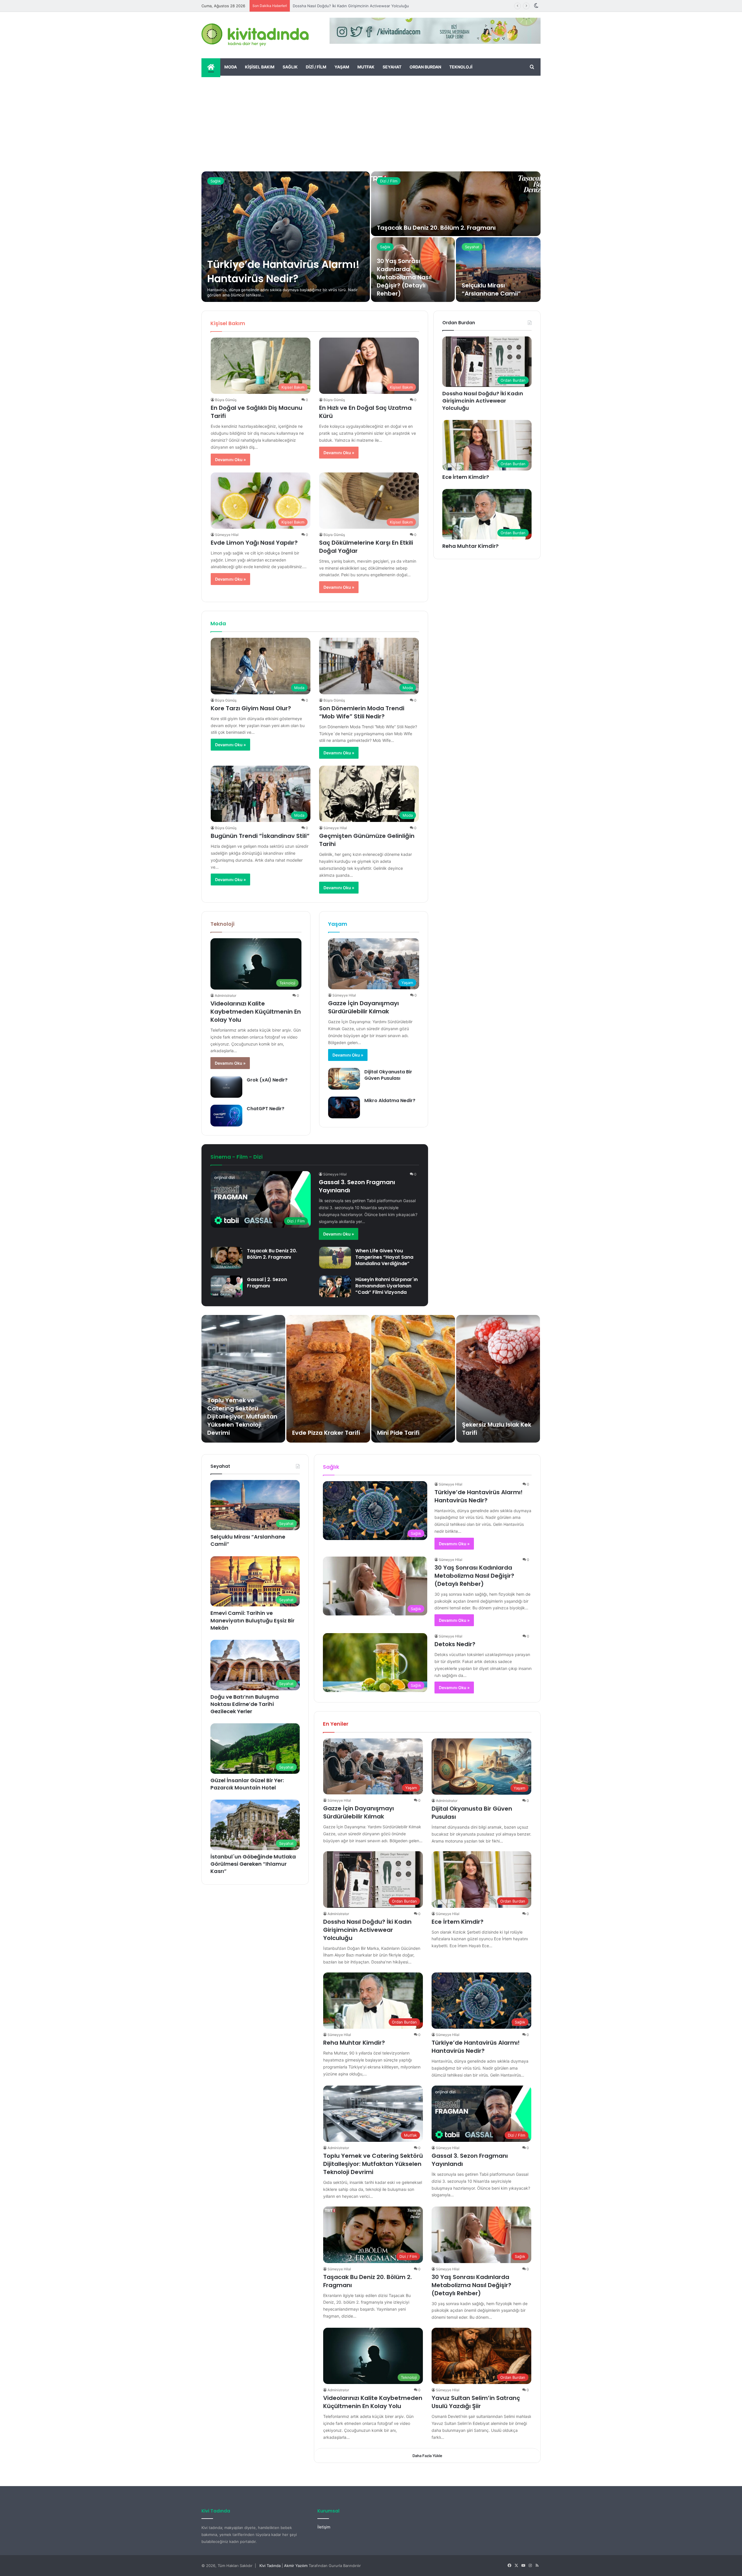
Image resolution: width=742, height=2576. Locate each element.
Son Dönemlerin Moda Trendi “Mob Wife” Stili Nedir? (362, 712)
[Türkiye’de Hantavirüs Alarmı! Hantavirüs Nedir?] (286, 237)
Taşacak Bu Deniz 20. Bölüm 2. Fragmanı (436, 228)
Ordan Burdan (425, 67)
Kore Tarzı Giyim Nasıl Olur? (251, 708)
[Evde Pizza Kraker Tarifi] (328, 1379)
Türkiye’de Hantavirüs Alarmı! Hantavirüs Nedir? (283, 271)
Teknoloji (461, 67)
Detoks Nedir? (455, 1644)
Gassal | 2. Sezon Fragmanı (267, 1283)
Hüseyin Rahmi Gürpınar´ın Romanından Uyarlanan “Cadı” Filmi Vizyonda (387, 1286)
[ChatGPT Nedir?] (226, 1116)
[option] (371, 237)
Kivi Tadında (270, 2566)
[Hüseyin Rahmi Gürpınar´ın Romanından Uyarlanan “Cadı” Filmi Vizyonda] (335, 1286)
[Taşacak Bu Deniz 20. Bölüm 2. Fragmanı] (456, 204)
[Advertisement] (371, 119)
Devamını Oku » (230, 460)
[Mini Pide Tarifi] (413, 1379)
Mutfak (366, 67)
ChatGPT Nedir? (265, 1109)
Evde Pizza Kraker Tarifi (326, 1433)
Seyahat (392, 67)
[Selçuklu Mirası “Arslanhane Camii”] (498, 270)
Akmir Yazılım (296, 2566)
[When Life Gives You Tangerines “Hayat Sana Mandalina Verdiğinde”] (335, 1258)
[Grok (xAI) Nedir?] (226, 1087)
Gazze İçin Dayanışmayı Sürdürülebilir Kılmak (363, 1007)
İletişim (324, 2527)
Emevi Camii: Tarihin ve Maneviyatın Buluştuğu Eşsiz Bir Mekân (252, 1620)
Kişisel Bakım (260, 67)
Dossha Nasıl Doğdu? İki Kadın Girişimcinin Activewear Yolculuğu (483, 401)
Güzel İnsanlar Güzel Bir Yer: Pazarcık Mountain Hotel (247, 1784)
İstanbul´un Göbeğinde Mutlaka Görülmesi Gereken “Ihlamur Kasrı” (253, 1864)
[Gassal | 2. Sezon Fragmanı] (227, 1286)
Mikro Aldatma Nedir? (390, 1100)
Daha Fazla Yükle (427, 2456)
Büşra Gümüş (226, 400)
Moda (231, 67)
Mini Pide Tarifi (398, 1433)
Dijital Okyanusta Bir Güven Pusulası (388, 1075)
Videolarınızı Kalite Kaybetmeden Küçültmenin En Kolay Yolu (256, 1012)
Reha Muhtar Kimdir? (311, 6)
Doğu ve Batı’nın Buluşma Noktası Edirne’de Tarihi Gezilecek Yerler (245, 1704)
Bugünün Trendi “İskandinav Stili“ (260, 836)
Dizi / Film (316, 67)
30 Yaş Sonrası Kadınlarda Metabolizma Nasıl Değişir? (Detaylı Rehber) (404, 277)
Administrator (225, 996)
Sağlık (290, 67)
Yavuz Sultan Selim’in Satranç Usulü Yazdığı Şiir (476, 2402)
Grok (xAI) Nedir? (267, 1080)
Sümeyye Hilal (227, 535)
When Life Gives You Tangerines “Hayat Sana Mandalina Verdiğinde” (384, 1257)
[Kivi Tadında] (255, 35)
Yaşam (342, 67)
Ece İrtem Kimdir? (466, 477)
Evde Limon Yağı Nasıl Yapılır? (254, 543)
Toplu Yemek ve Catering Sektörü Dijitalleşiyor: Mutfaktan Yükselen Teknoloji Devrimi (242, 1416)
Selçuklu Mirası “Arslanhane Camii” (491, 289)
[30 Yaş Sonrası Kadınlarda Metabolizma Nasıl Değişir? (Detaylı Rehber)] (413, 270)
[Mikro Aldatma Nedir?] (344, 1107)
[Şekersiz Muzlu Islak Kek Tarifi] (498, 1379)
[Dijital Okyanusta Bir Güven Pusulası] (344, 1079)
